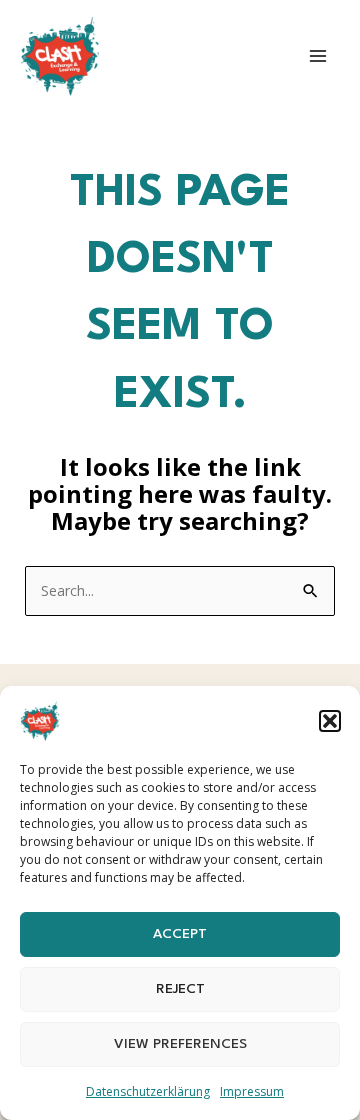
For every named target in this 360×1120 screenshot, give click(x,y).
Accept (180, 934)
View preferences (180, 1044)
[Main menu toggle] (318, 56)
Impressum (252, 1091)
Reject (180, 989)
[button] (330, 721)
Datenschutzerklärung (148, 1091)
